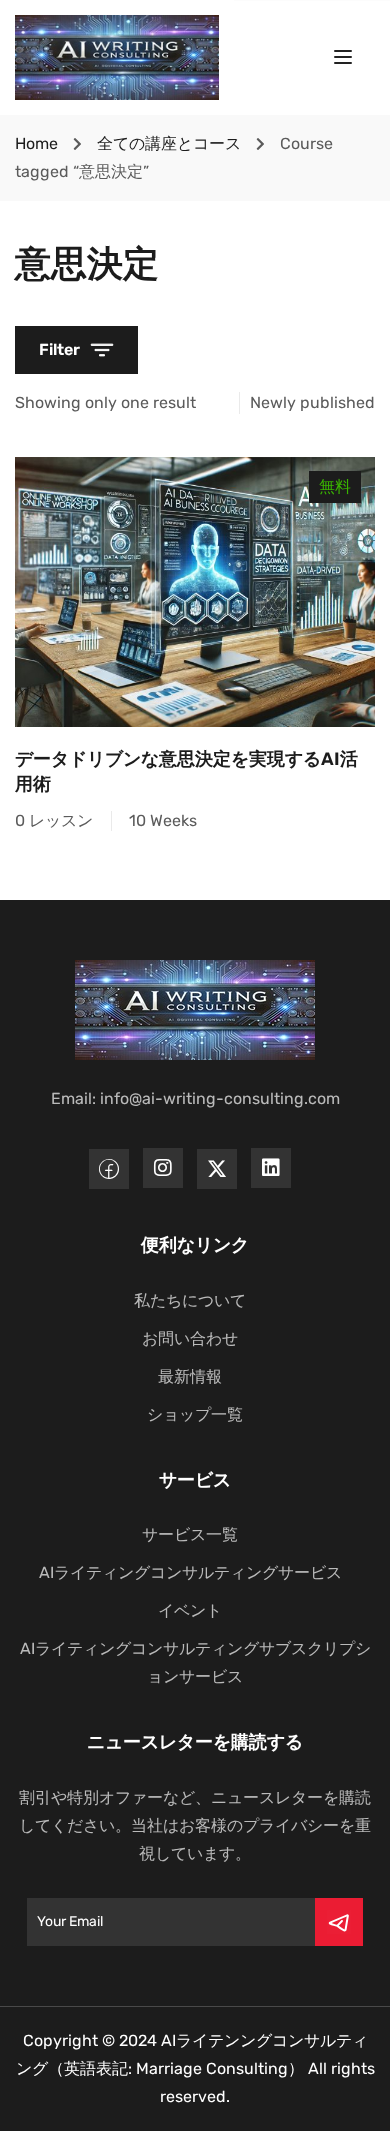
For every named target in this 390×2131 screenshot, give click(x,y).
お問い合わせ (190, 1338)
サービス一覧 (190, 1534)
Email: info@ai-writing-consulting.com (195, 1098)
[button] (76, 350)
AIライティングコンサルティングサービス (190, 1572)
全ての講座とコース (169, 143)
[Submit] (339, 1922)
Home (36, 143)
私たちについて (190, 1300)
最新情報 (190, 1376)
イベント (190, 1610)
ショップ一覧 (195, 1414)
